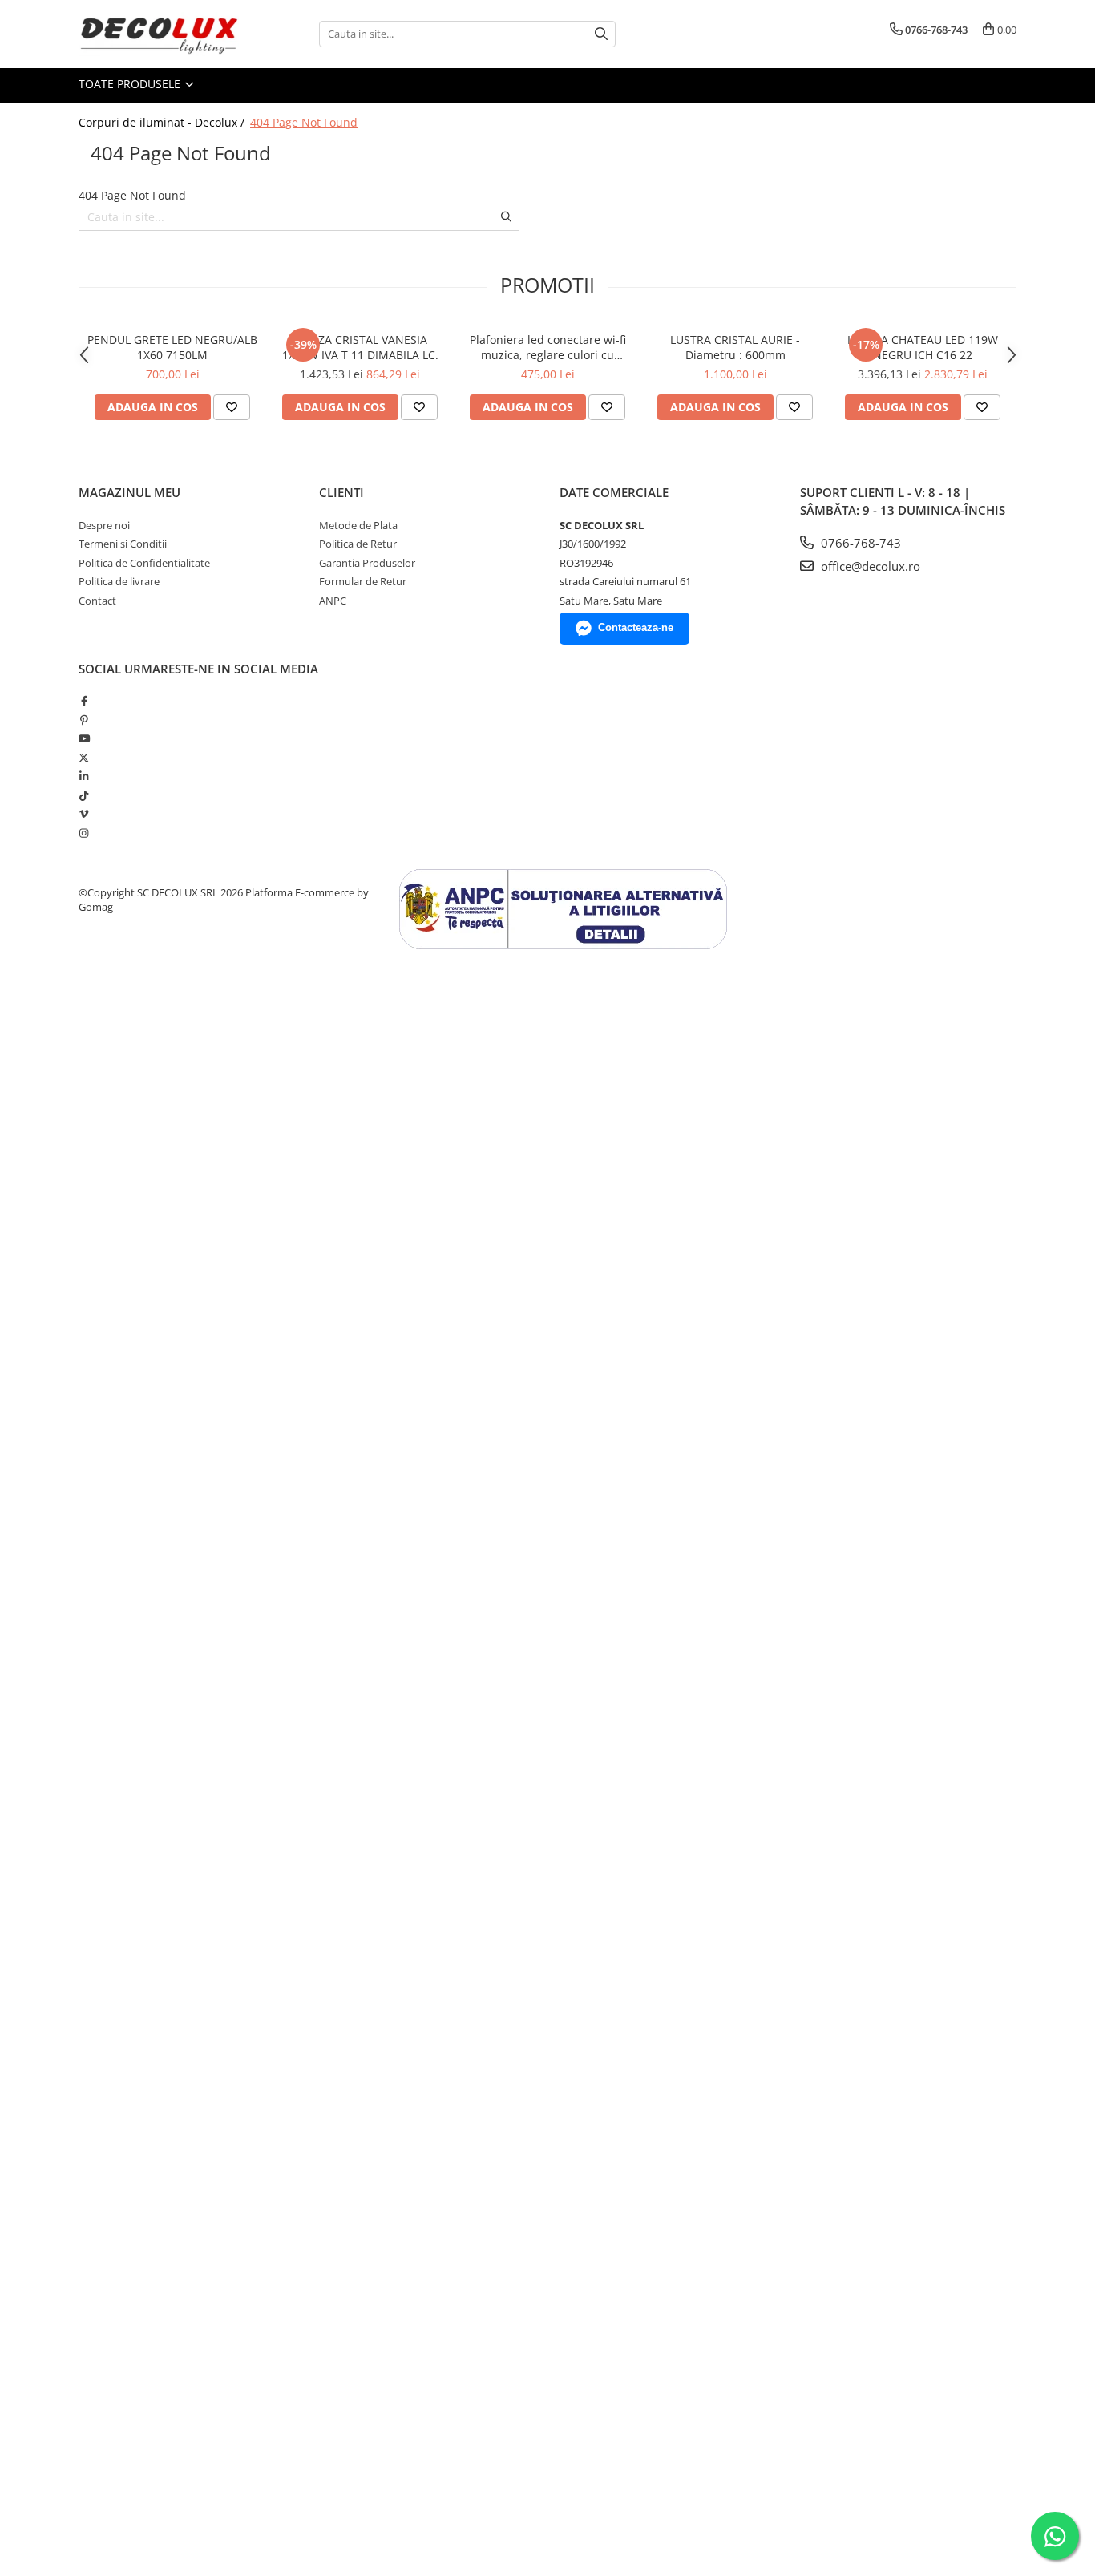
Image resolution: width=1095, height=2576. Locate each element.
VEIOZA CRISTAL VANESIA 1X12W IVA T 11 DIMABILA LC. (360, 347)
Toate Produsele (131, 84)
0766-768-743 (859, 543)
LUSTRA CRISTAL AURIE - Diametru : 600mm (735, 347)
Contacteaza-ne (636, 627)
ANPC (333, 601)
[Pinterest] (84, 720)
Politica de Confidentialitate (144, 563)
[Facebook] (84, 701)
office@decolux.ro (869, 566)
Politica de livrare (119, 581)
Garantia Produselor (367, 563)
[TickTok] (84, 795)
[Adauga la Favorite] (232, 407)
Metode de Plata (358, 525)
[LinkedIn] (84, 776)
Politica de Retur (358, 544)
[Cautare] (601, 34)
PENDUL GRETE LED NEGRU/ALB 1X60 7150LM (172, 347)
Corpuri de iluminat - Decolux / (163, 122)
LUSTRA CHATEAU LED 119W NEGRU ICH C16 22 (923, 347)
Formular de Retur (363, 581)
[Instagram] (84, 833)
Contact (97, 601)
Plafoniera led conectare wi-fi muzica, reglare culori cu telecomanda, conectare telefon (547, 347)
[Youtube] (84, 738)
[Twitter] (84, 758)
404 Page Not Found (304, 122)
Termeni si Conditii (123, 544)
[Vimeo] (84, 814)
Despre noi (104, 525)
